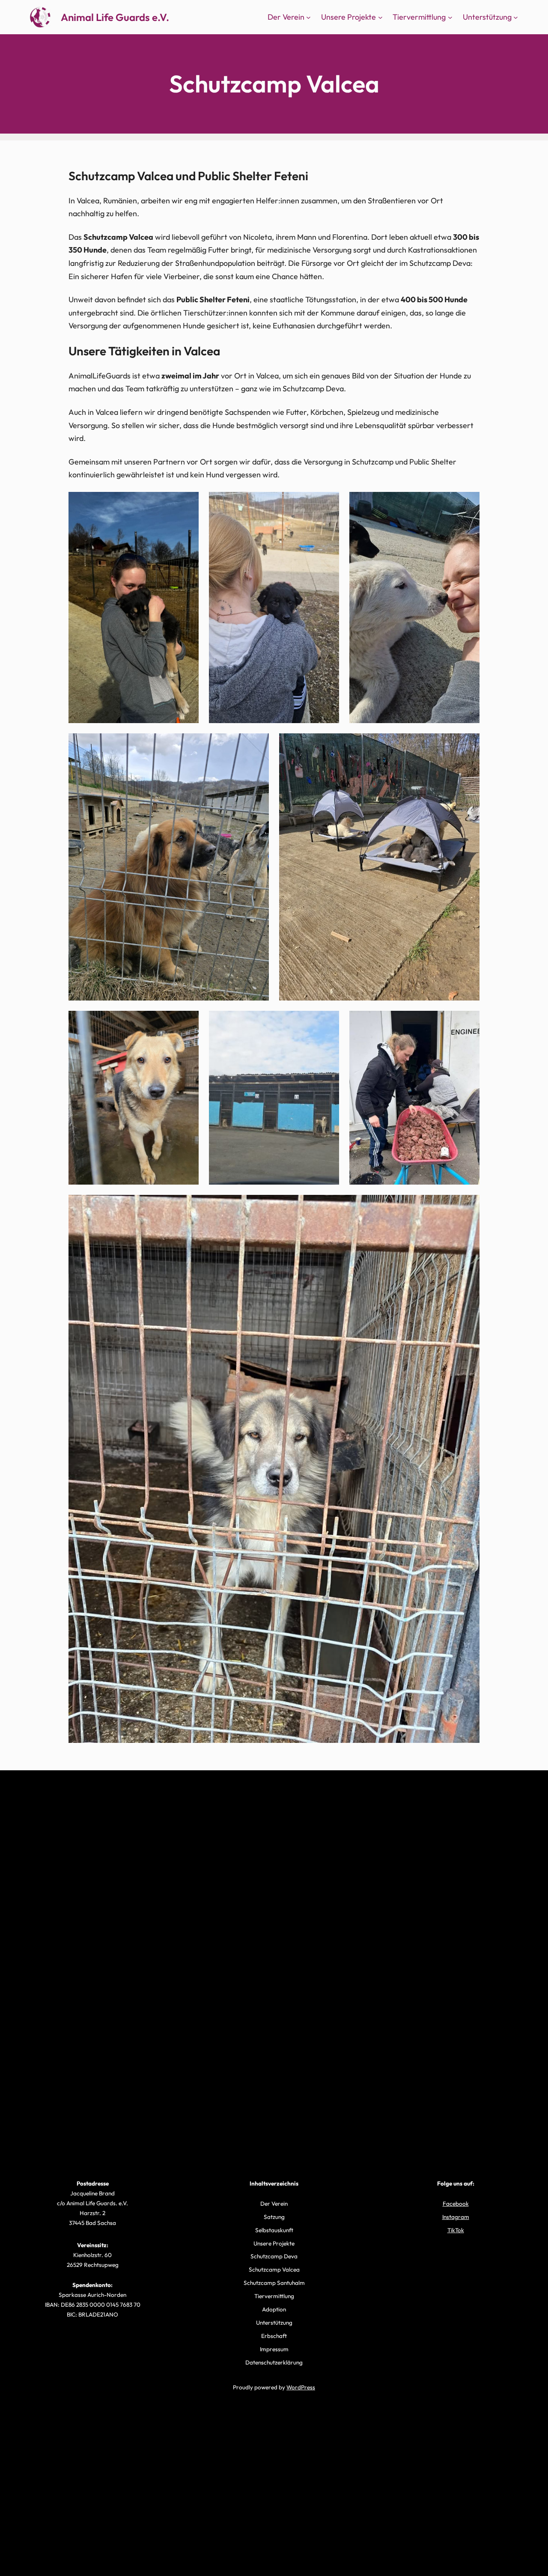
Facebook (456, 2204)
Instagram (456, 2217)
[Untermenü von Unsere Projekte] (380, 17)
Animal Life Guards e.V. (115, 17)
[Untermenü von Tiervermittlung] (450, 17)
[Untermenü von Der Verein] (308, 17)
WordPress (301, 2387)
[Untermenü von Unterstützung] (516, 17)
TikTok (456, 2230)
